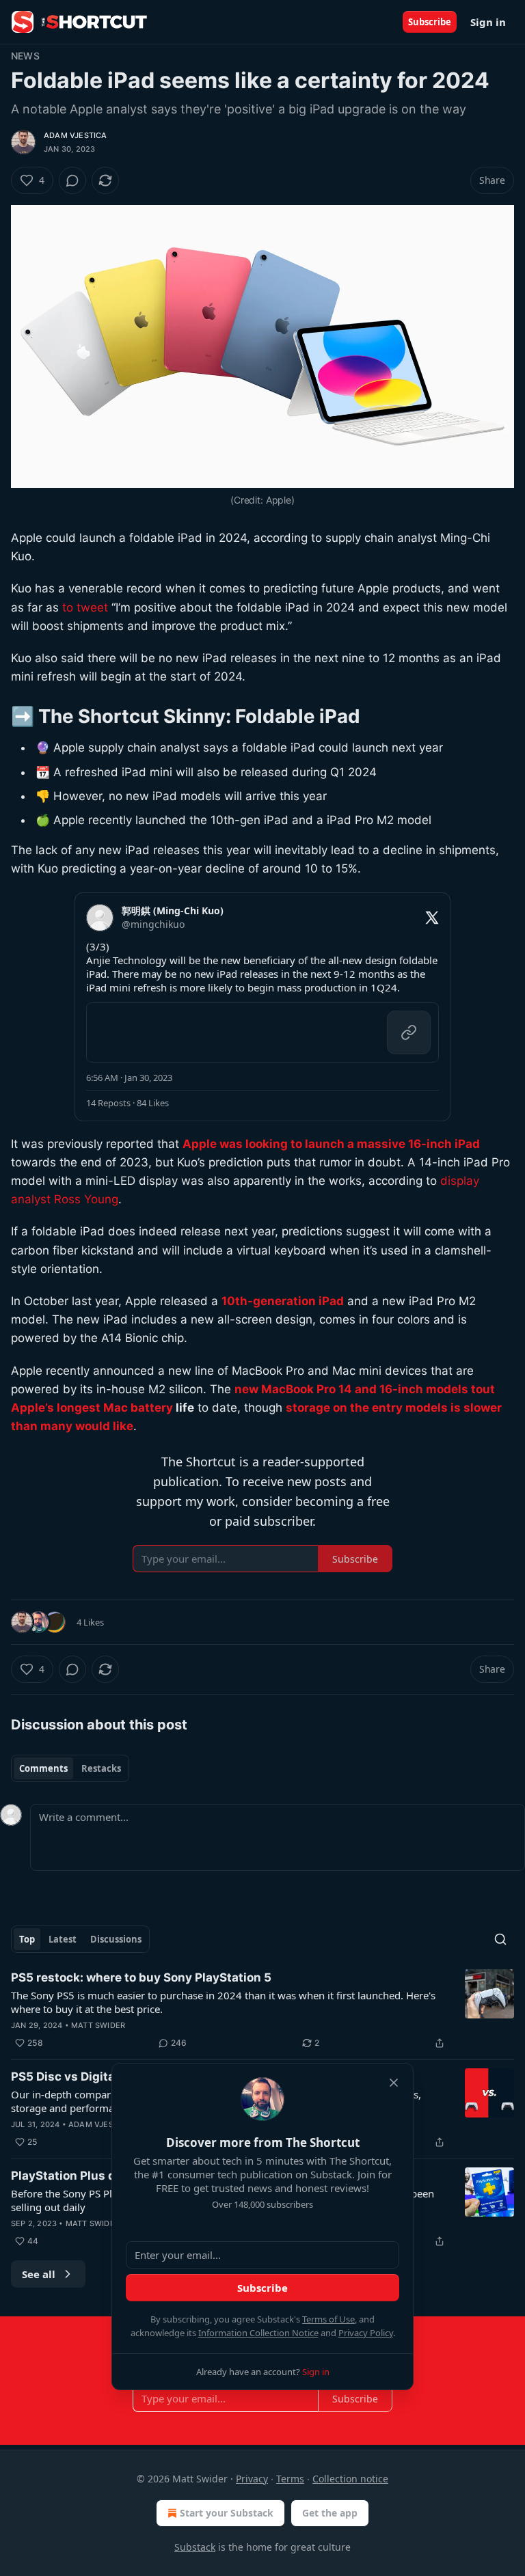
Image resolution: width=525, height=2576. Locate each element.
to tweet (85, 607)
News (25, 56)
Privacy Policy (366, 2333)
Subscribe (430, 22)
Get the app (330, 2513)
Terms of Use (328, 2319)
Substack (195, 2547)
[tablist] (70, 1768)
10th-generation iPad (283, 1301)
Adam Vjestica (76, 135)
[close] (394, 2083)
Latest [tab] (63, 1939)
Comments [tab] (43, 1768)
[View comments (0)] (72, 180)
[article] (262, 2010)
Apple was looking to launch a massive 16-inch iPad (331, 1144)
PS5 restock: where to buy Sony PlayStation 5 (141, 1977)
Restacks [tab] (101, 1768)
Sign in (488, 22)
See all (39, 2274)
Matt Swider (98, 2025)
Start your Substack (227, 2513)
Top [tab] (27, 1939)
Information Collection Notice (258, 2333)
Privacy (252, 2479)
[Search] (500, 1939)
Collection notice (350, 2479)
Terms (290, 2479)
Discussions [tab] (116, 1939)
